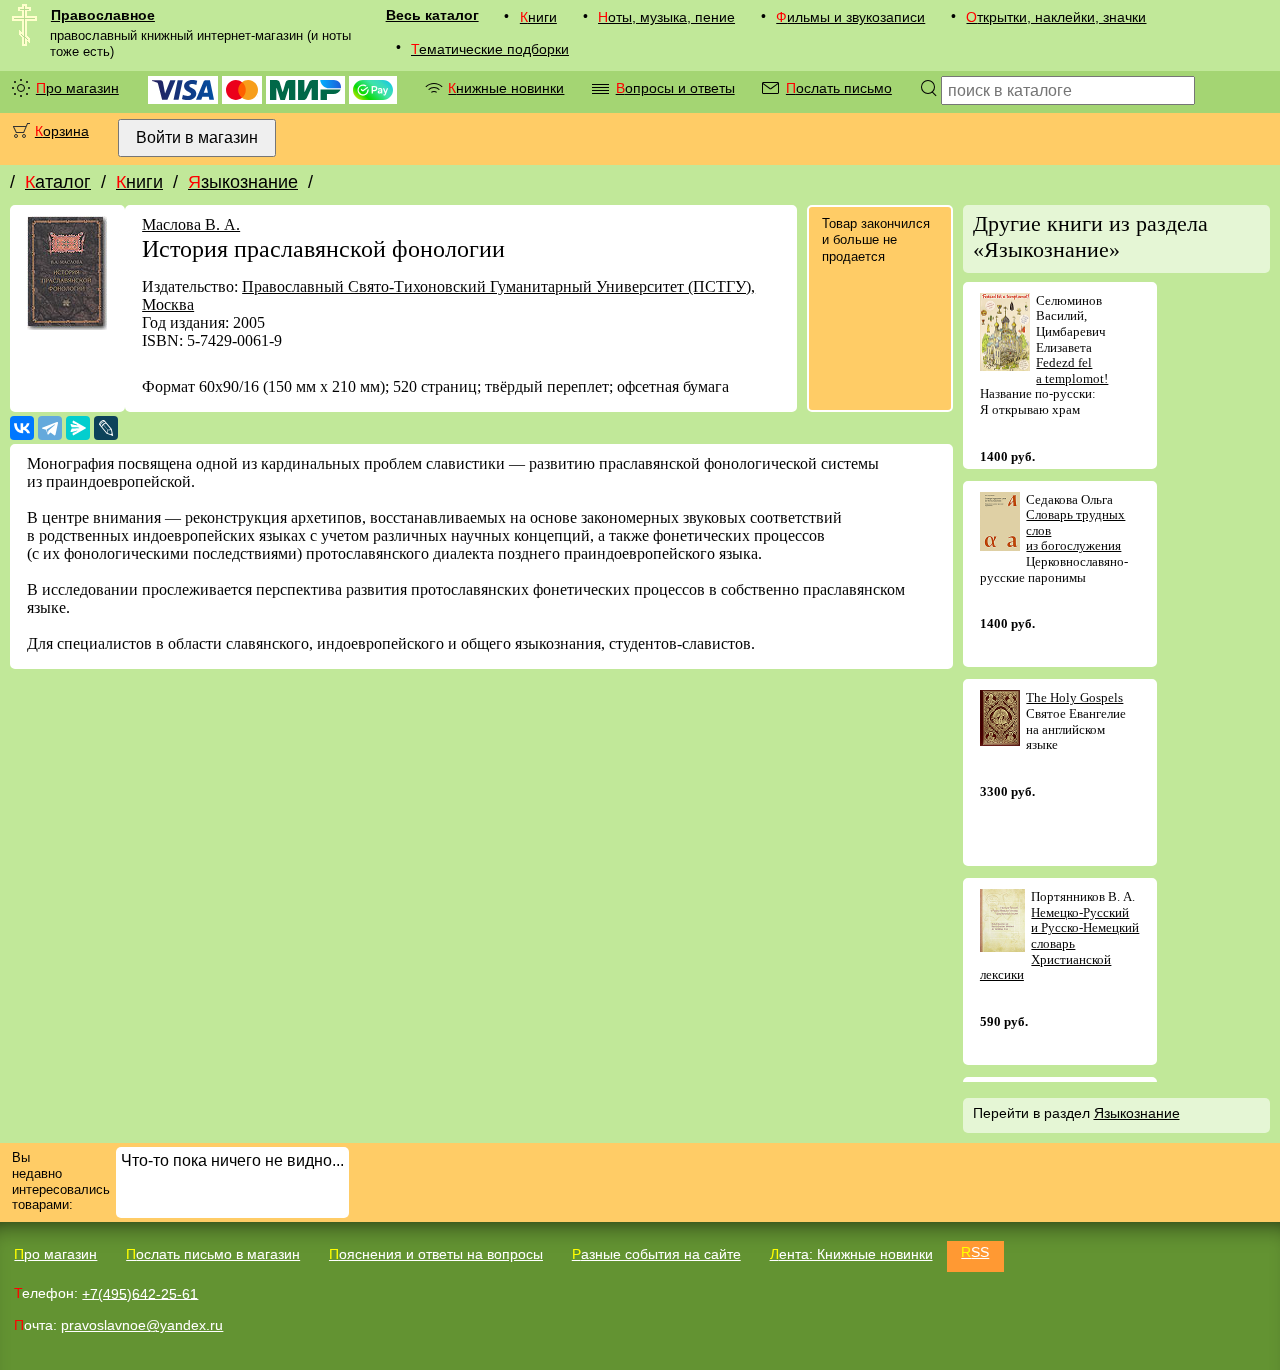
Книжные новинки (506, 88)
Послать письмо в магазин (213, 1254)
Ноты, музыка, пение (666, 17)
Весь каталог (432, 15)
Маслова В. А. (191, 224)
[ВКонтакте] (22, 428)
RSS (975, 1252)
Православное (103, 15)
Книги (538, 17)
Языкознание (243, 182)
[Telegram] (50, 428)
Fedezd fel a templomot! (1072, 370)
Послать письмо (839, 88)
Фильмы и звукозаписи (850, 17)
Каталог (58, 182)
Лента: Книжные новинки (851, 1254)
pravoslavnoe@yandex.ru (142, 1325)
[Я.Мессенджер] (78, 428)
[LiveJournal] (106, 428)
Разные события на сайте (656, 1254)
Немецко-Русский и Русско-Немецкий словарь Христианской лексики (1060, 943)
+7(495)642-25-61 (140, 1293)
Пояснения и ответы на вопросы (436, 1254)
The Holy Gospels (1074, 697)
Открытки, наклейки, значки (1056, 17)
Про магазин (77, 88)
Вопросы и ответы (675, 88)
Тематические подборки (490, 49)
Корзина (62, 131)
